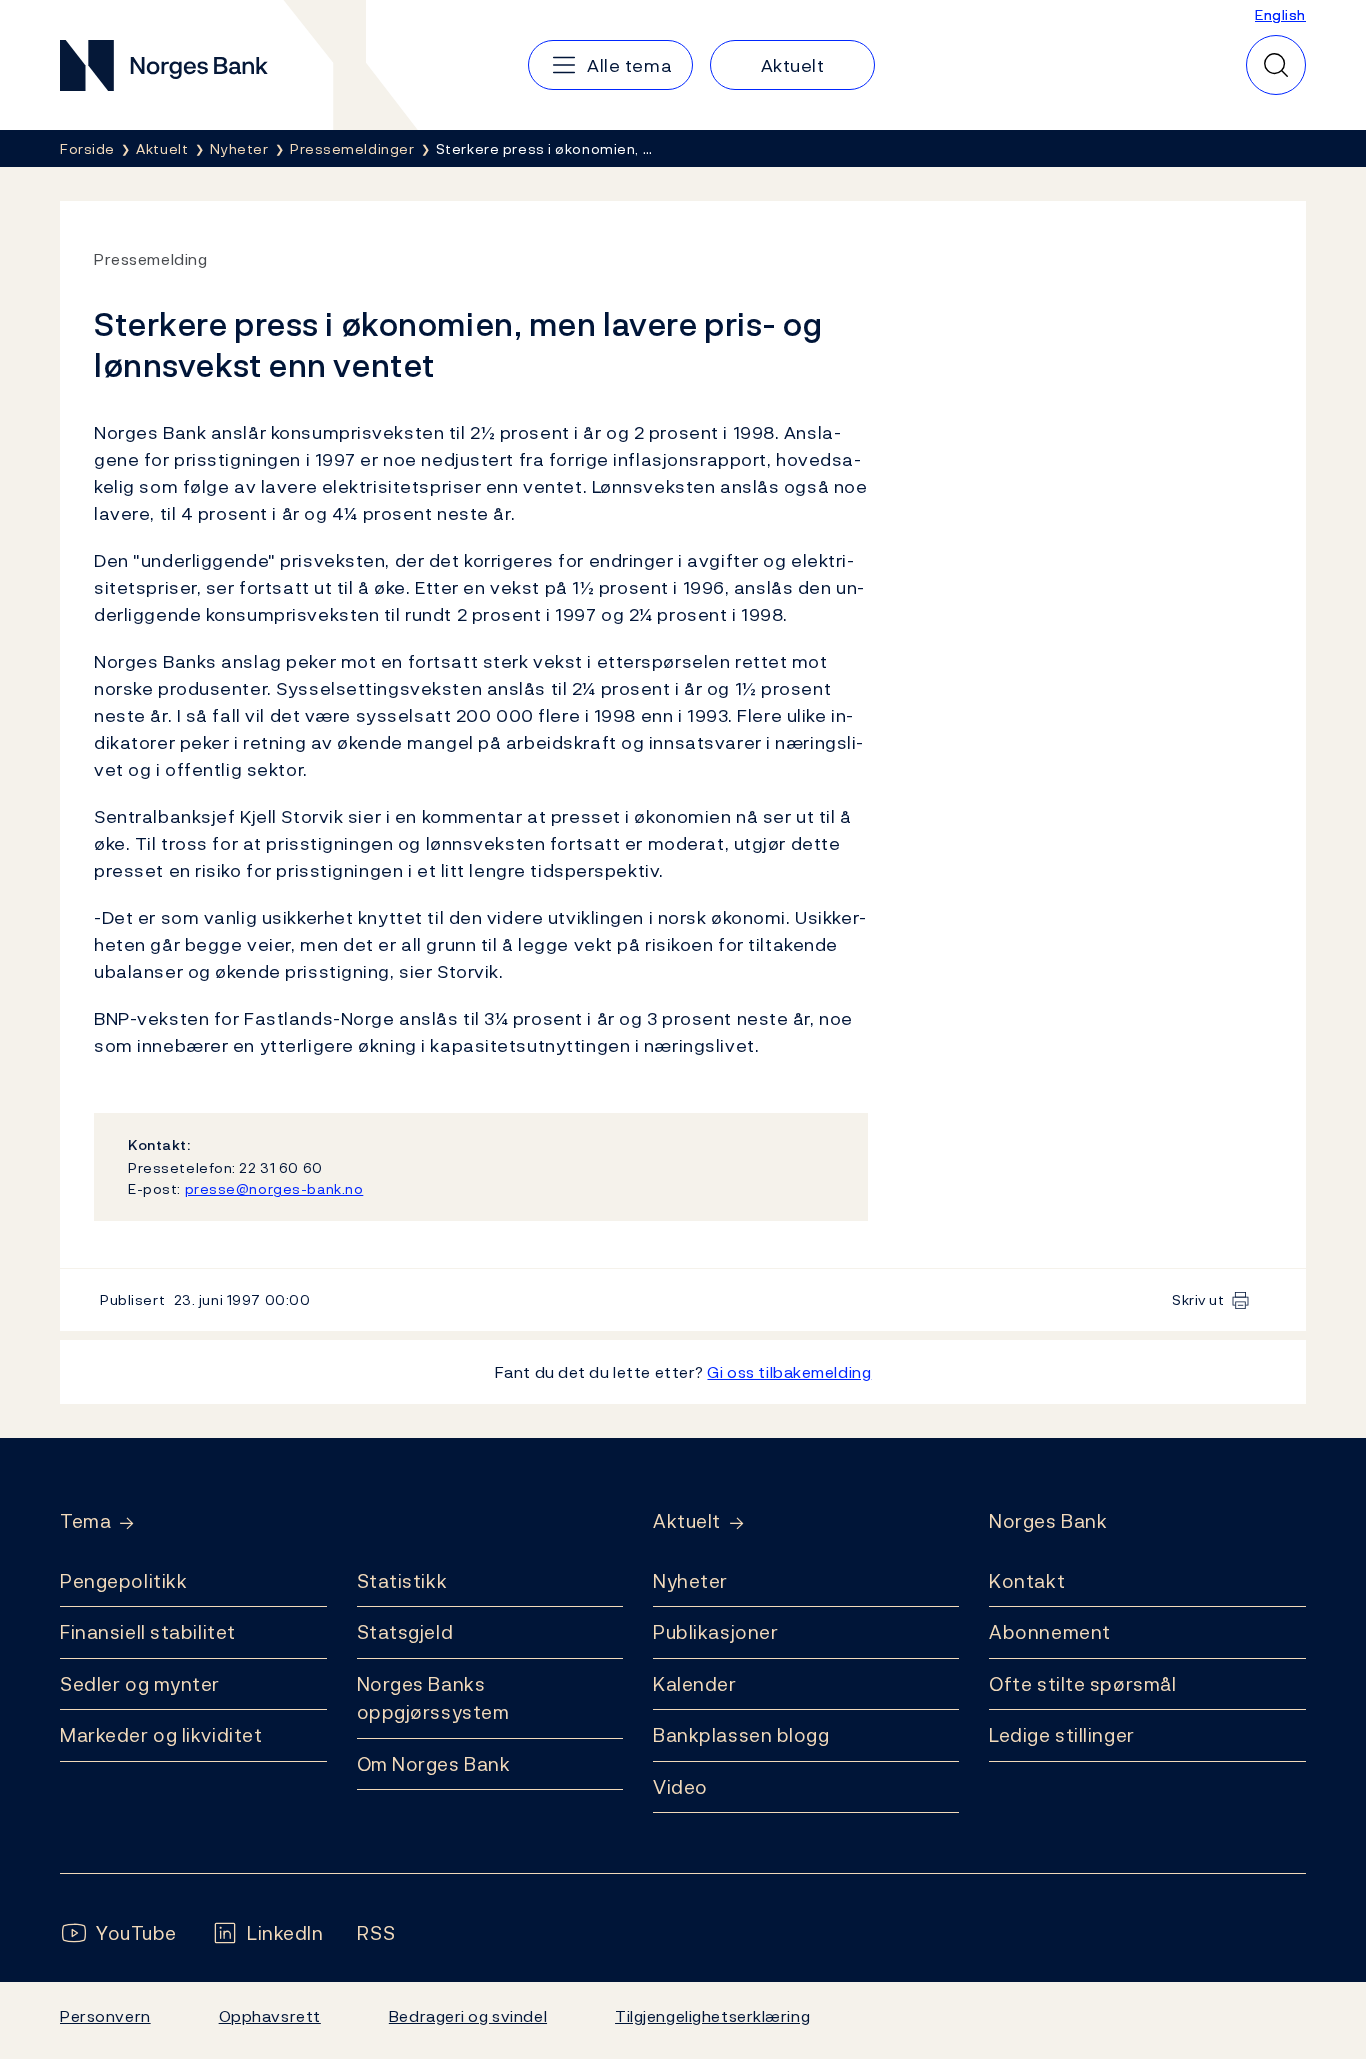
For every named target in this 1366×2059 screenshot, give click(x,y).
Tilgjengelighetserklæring (712, 2016)
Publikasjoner (715, 1632)
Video (680, 1787)
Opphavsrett (270, 2016)
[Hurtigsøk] (1276, 65)
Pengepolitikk (123, 1581)
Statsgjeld (405, 1632)
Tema (85, 1521)
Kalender (695, 1684)
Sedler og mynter (140, 1684)
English (1280, 14)
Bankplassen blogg (741, 1735)
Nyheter (690, 1581)
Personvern (105, 2016)
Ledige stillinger (1062, 1735)
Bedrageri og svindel (468, 2016)
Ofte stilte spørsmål (1082, 1684)
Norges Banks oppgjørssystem (433, 1698)
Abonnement (1050, 1632)
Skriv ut (1198, 1299)
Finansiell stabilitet (148, 1632)
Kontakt (1027, 1581)
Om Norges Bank (434, 1764)
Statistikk (402, 1581)
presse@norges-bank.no (274, 1188)
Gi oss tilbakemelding (789, 1372)
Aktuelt (687, 1521)
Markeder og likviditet (161, 1735)
